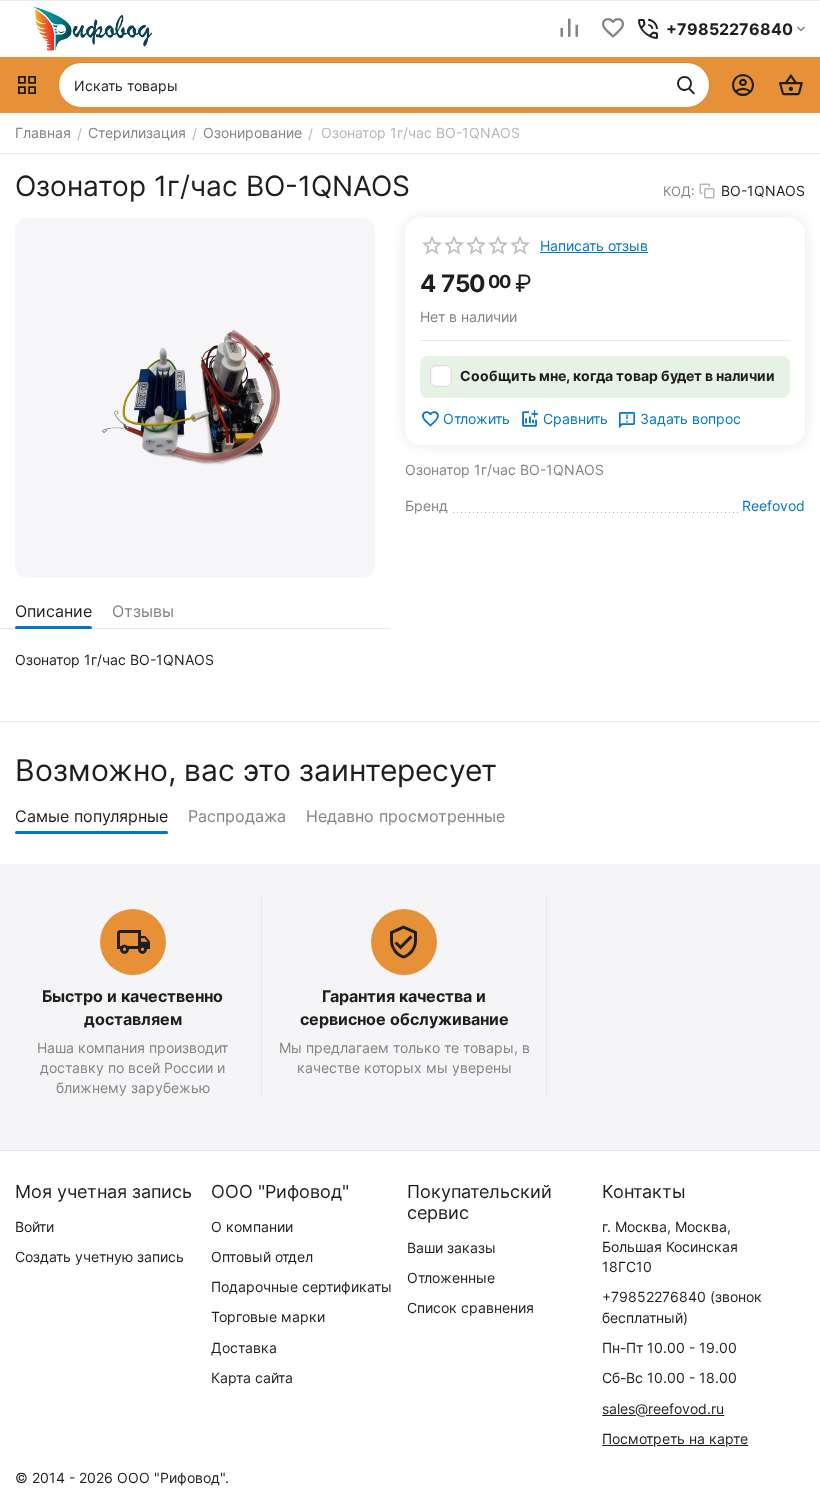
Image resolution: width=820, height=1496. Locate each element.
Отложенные (451, 1277)
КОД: (679, 191)
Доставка (244, 1347)
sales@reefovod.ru (663, 1408)
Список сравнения (470, 1307)
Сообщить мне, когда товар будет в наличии (617, 375)
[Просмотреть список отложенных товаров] (613, 29)
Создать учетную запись (99, 1256)
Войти (34, 1226)
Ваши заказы (451, 1247)
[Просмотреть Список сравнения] (569, 29)
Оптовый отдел (262, 1256)
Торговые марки (268, 1316)
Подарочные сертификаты (301, 1286)
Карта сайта (252, 1377)
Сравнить (575, 418)
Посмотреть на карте (675, 1438)
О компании (252, 1226)
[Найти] (686, 85)
